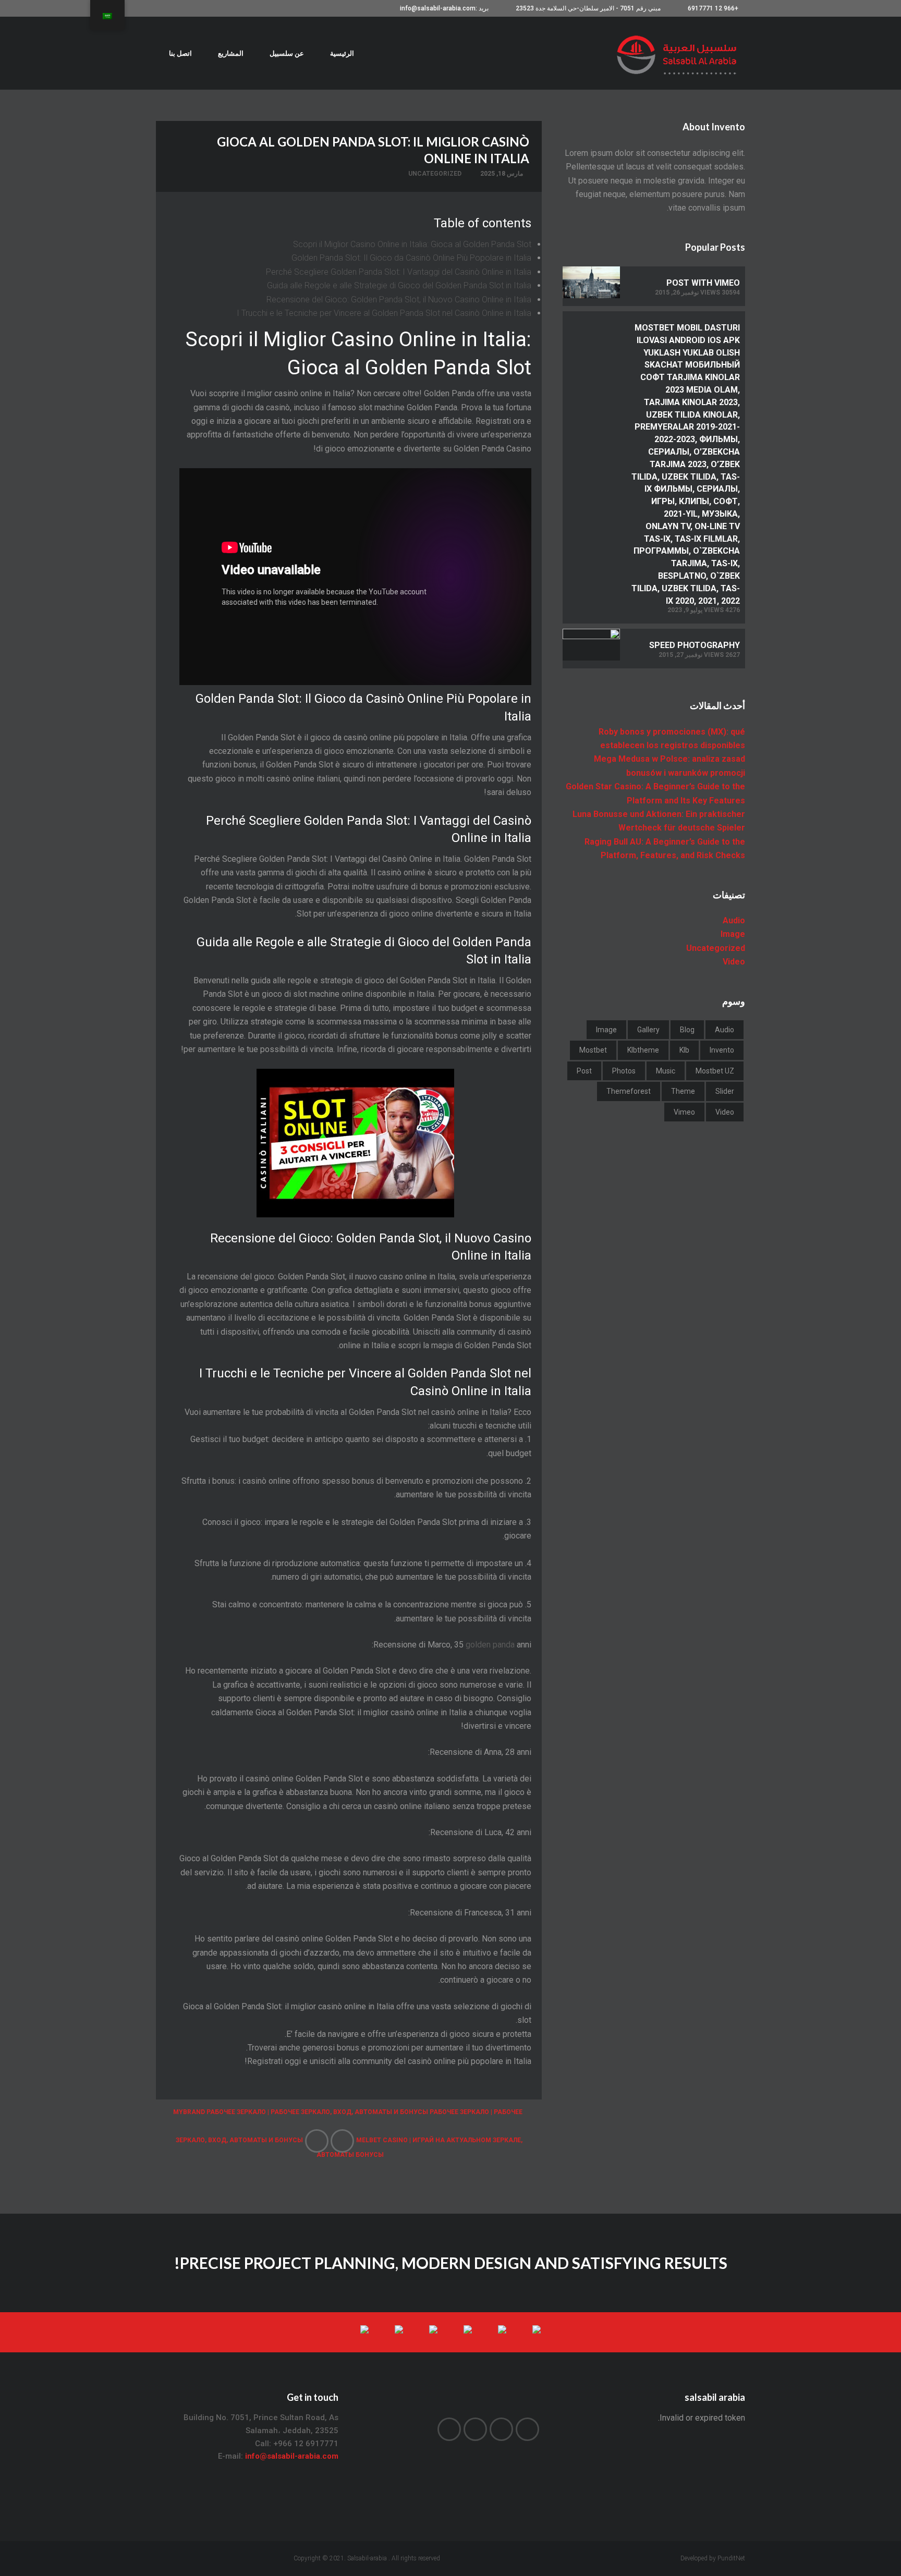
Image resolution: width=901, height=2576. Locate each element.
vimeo (684, 1112)
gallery (648, 1030)
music (666, 1071)
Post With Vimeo (703, 283)
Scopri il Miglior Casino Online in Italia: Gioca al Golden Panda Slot (412, 244)
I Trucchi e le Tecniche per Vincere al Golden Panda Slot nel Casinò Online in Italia (384, 313)
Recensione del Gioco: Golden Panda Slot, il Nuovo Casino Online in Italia (399, 300)
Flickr (449, 2429)
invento (722, 1050)
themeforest (629, 1091)
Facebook (501, 2429)
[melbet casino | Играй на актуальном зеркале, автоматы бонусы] (342, 2141)
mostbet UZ (715, 1071)
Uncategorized (435, 174)
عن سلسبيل (287, 53)
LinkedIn (475, 2429)
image (606, 1030)
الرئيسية (342, 53)
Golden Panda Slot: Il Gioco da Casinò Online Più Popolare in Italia (411, 258)
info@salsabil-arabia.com (292, 2456)
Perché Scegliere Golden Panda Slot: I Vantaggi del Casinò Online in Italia (399, 272)
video (725, 1112)
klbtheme (643, 1050)
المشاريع (231, 53)
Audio (734, 920)
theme (683, 1091)
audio (725, 1030)
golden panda (490, 1645)
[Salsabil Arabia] (679, 53)
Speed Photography (695, 645)
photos (624, 1071)
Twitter (527, 2429)
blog (687, 1030)
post (584, 1071)
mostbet (593, 1050)
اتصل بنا (180, 53)
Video (734, 962)
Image (733, 934)
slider (725, 1091)
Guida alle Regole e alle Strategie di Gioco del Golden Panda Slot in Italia (399, 285)
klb (684, 1050)
